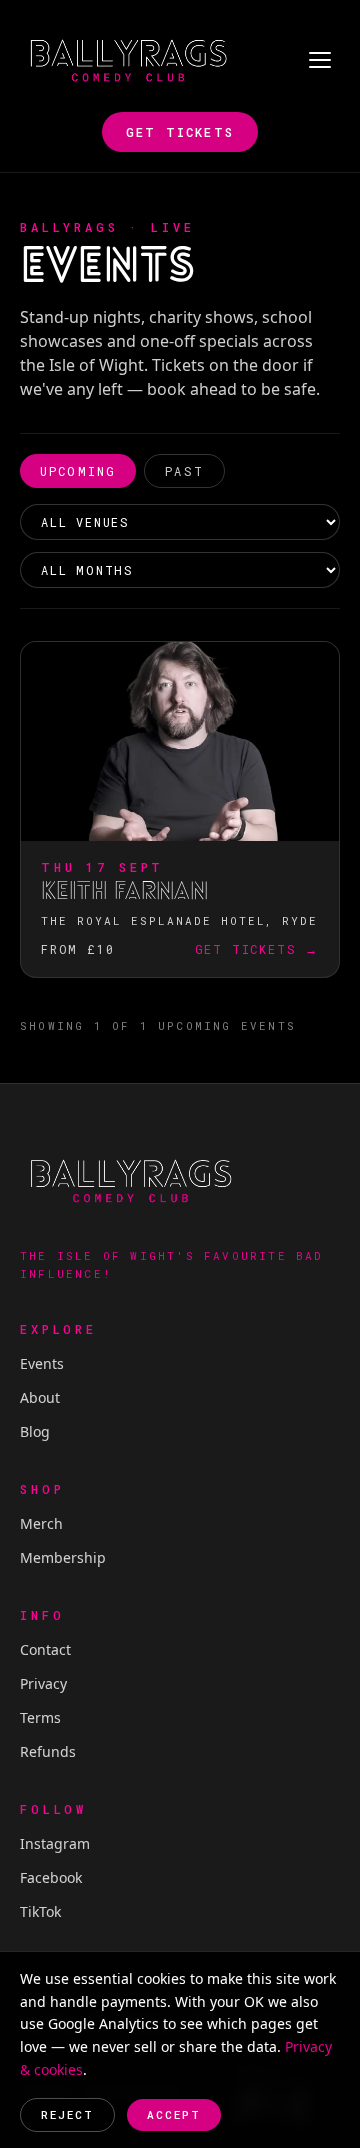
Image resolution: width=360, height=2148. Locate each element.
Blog (35, 1431)
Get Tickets (180, 132)
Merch (41, 1523)
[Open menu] (320, 60)
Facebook (51, 1877)
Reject (67, 2114)
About (40, 1397)
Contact (45, 1649)
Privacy (43, 1683)
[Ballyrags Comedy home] (128, 60)
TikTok (40, 1911)
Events (42, 1363)
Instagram (55, 1843)
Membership (63, 1557)
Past (184, 471)
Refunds (48, 1751)
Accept (174, 2114)
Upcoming (78, 471)
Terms (40, 1717)
